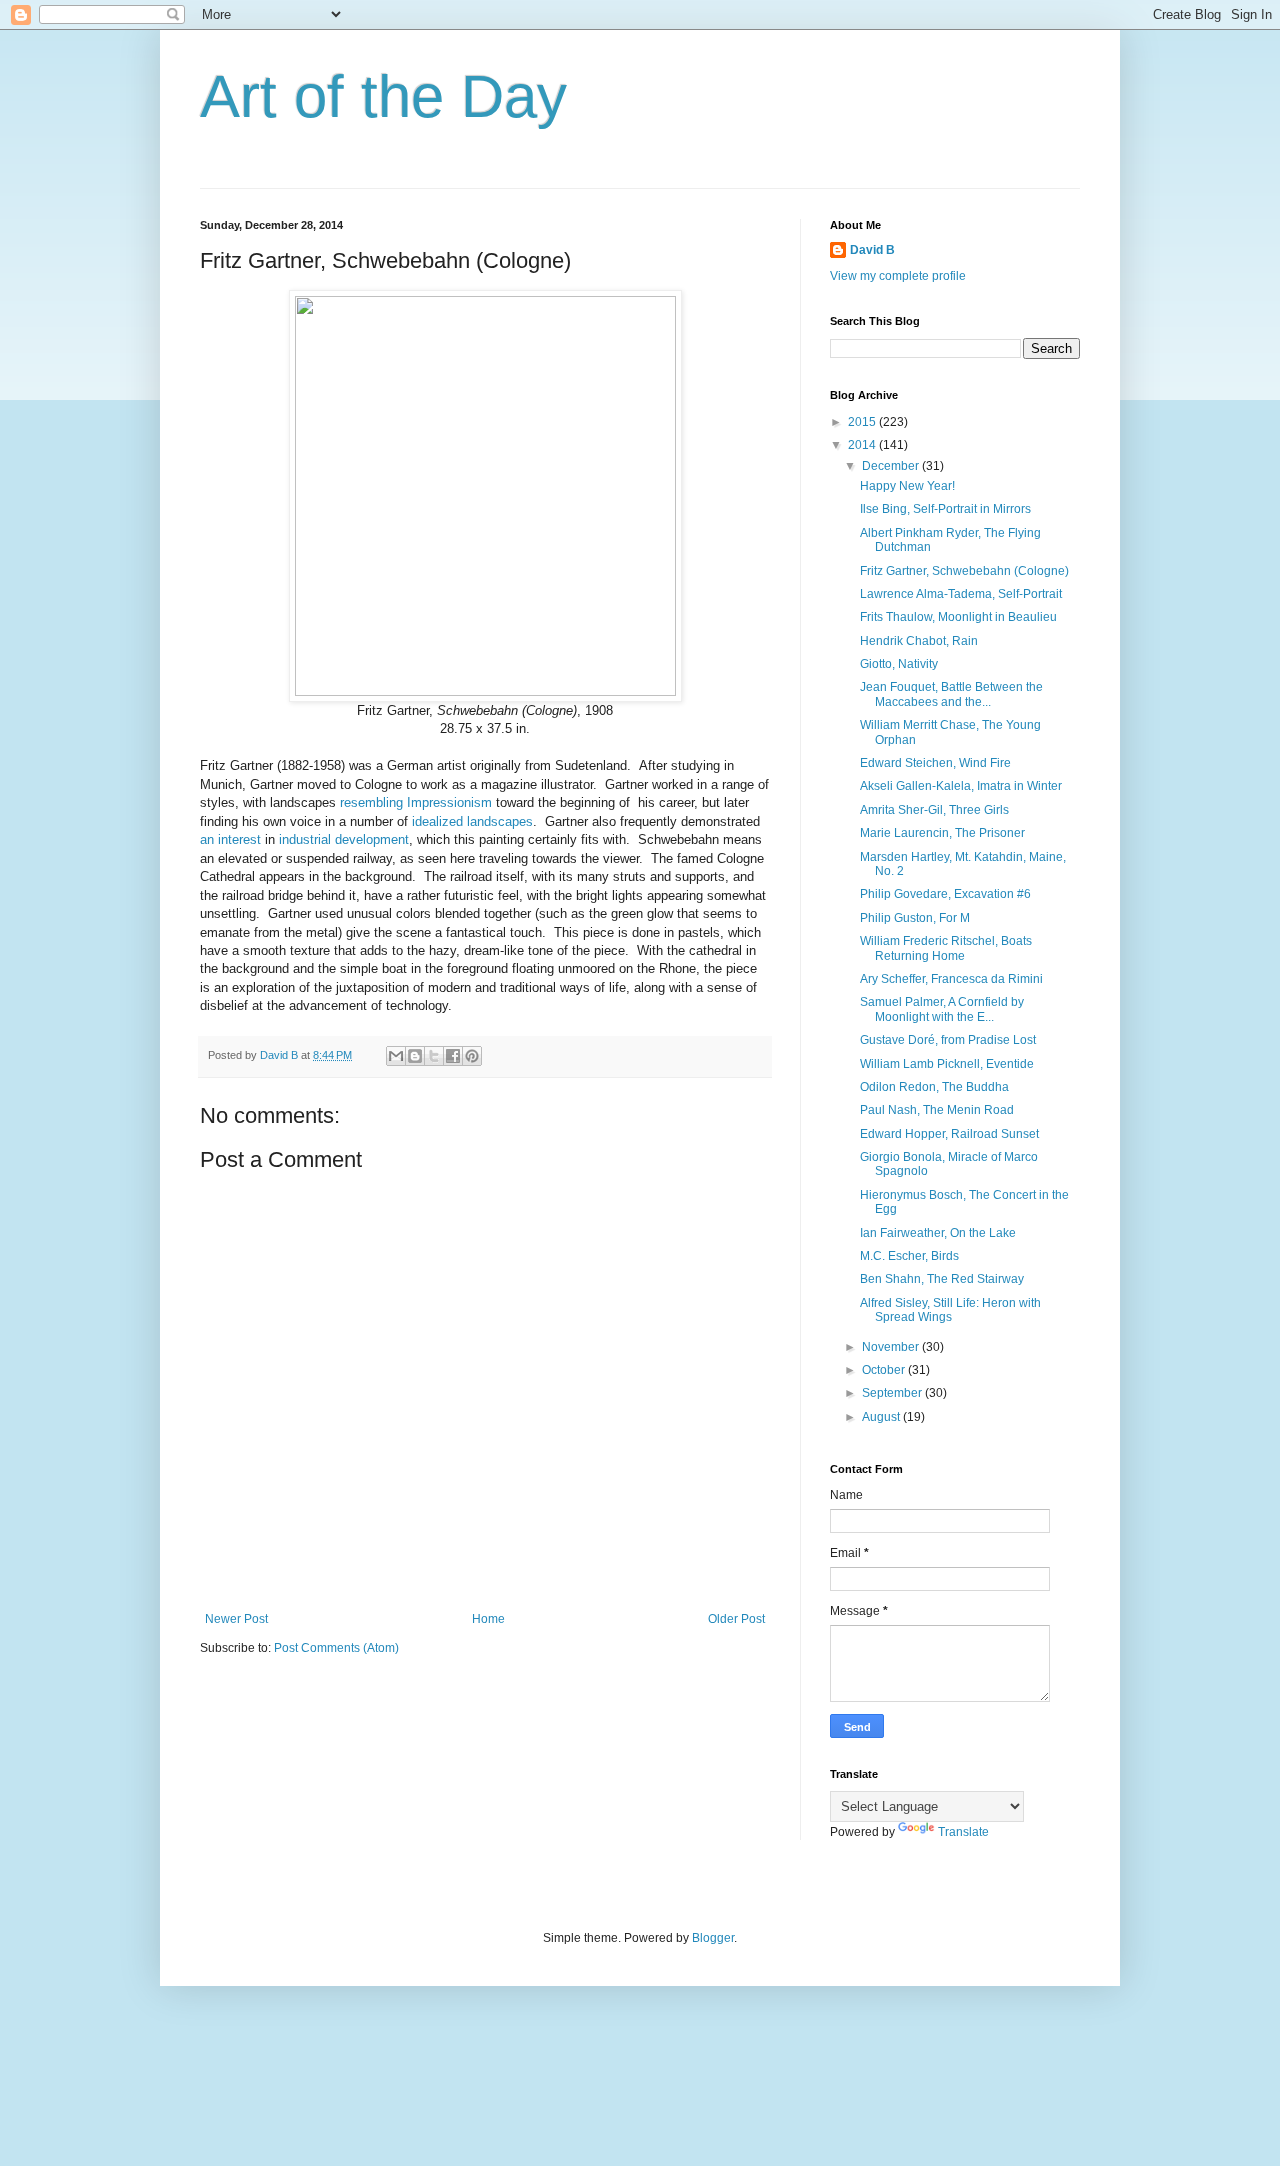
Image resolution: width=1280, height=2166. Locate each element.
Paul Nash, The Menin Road (937, 1110)
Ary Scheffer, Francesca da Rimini (951, 979)
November (892, 1347)
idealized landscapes (472, 821)
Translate (963, 1832)
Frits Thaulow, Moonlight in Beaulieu (958, 617)
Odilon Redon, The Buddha (934, 1087)
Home (488, 1619)
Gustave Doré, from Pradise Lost (948, 1040)
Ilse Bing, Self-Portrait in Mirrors (945, 509)
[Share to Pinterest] (472, 1056)
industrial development (344, 839)
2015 (863, 422)
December (892, 466)
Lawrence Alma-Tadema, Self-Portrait (961, 594)
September (893, 1393)
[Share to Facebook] (453, 1056)
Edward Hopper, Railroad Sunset (949, 1134)
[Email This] (396, 1056)
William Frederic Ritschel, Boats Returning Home (946, 948)
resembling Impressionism (416, 802)
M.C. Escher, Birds (909, 1256)
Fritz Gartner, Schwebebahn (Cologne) (964, 571)
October (885, 1370)
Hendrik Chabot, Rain (919, 641)
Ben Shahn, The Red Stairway (942, 1279)
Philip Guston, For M (915, 918)
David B (872, 250)
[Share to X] (434, 1056)
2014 (863, 445)
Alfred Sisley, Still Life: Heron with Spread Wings (950, 1310)
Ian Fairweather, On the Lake (938, 1233)
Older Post (736, 1619)
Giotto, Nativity (899, 664)
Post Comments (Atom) (336, 1648)
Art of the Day (383, 96)
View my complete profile (898, 276)
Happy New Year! (907, 486)
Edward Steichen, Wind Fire (935, 763)
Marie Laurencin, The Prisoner (942, 833)
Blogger (713, 1938)
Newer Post (236, 1619)
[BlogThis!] (415, 1056)
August (882, 1417)
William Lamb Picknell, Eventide (947, 1064)
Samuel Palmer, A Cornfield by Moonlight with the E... (942, 1009)
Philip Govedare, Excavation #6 (945, 894)
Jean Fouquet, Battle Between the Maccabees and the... (951, 694)
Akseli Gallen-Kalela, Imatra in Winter (961, 786)
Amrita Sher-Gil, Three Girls (934, 810)
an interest (230, 839)
